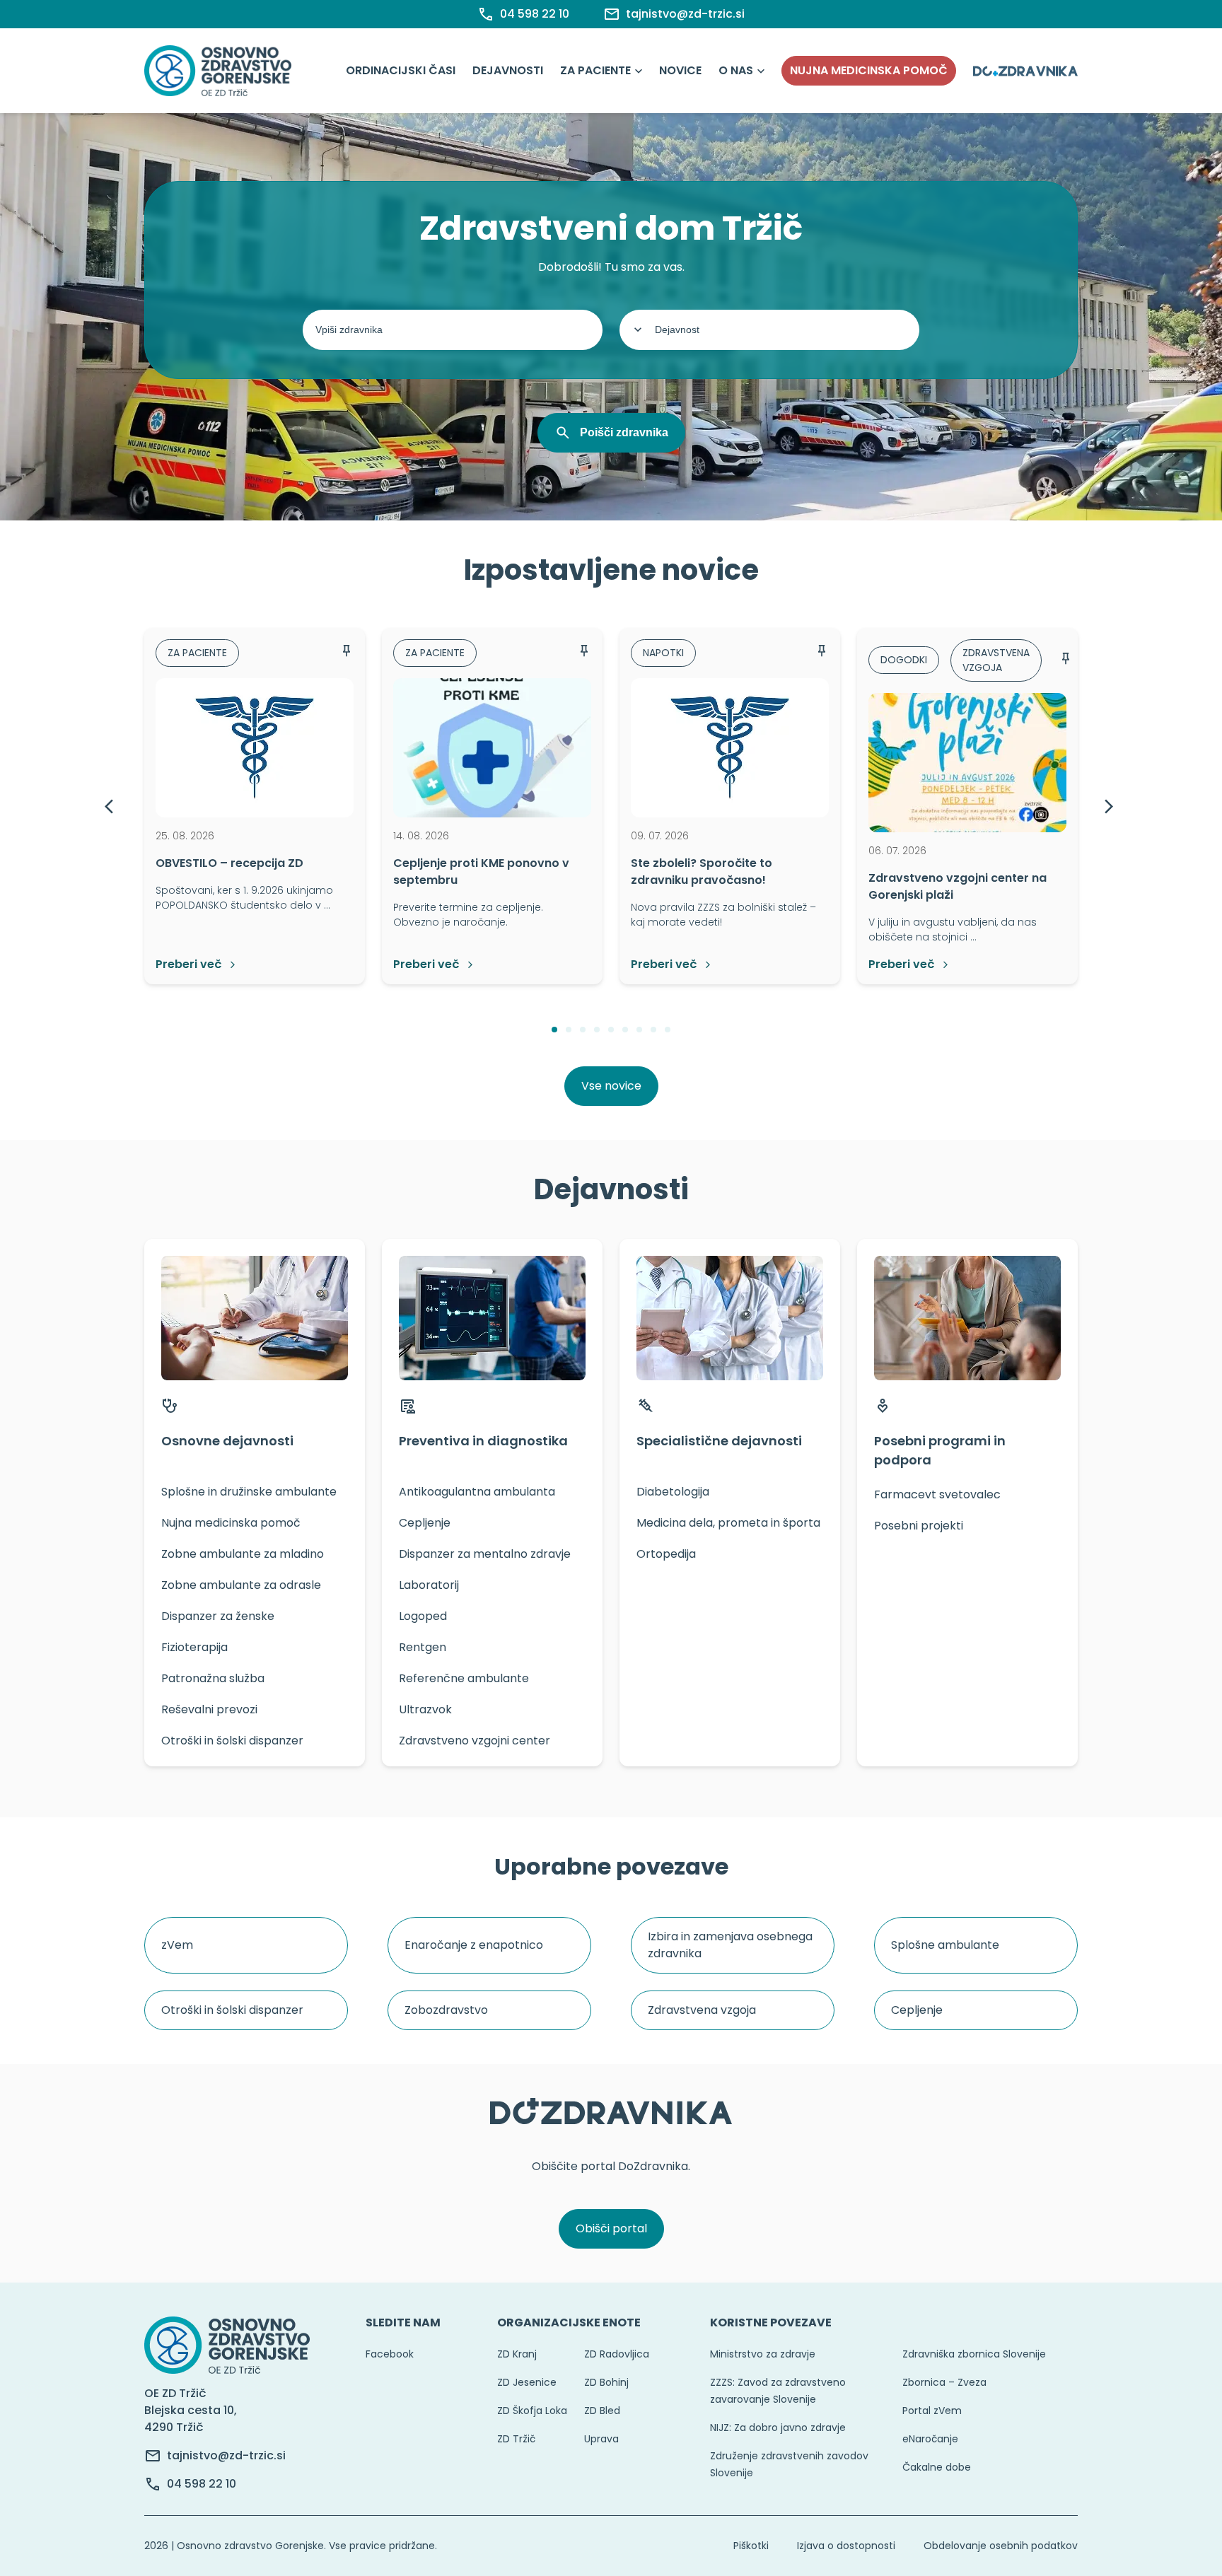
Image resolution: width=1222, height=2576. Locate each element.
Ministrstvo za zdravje (763, 2354)
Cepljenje (917, 2010)
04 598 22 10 (202, 2484)
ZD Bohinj (606, 2382)
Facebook (390, 2354)
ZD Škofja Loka (532, 2411)
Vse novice (611, 1086)
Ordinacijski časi (401, 70)
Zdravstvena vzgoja (702, 2010)
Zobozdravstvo (446, 2010)
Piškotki (751, 2546)
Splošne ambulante (945, 1945)
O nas (736, 70)
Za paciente (595, 70)
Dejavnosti (508, 70)
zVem (177, 1945)
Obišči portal (611, 2228)
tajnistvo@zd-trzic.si (226, 2455)
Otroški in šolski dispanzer (232, 2010)
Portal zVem (932, 2411)
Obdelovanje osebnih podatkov (1001, 2546)
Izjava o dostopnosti (846, 2546)
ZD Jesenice (527, 2382)
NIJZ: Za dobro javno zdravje (778, 2428)
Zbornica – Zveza (944, 2382)
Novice (680, 70)
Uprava (601, 2439)
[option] (255, 806)
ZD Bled (602, 2411)
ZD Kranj (517, 2354)
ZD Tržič (516, 2439)
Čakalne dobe (937, 2467)
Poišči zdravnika (624, 432)
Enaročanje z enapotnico (474, 1945)
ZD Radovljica (617, 2354)
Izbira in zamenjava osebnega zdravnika (730, 1945)
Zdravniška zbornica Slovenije (974, 2354)
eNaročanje (930, 2439)
